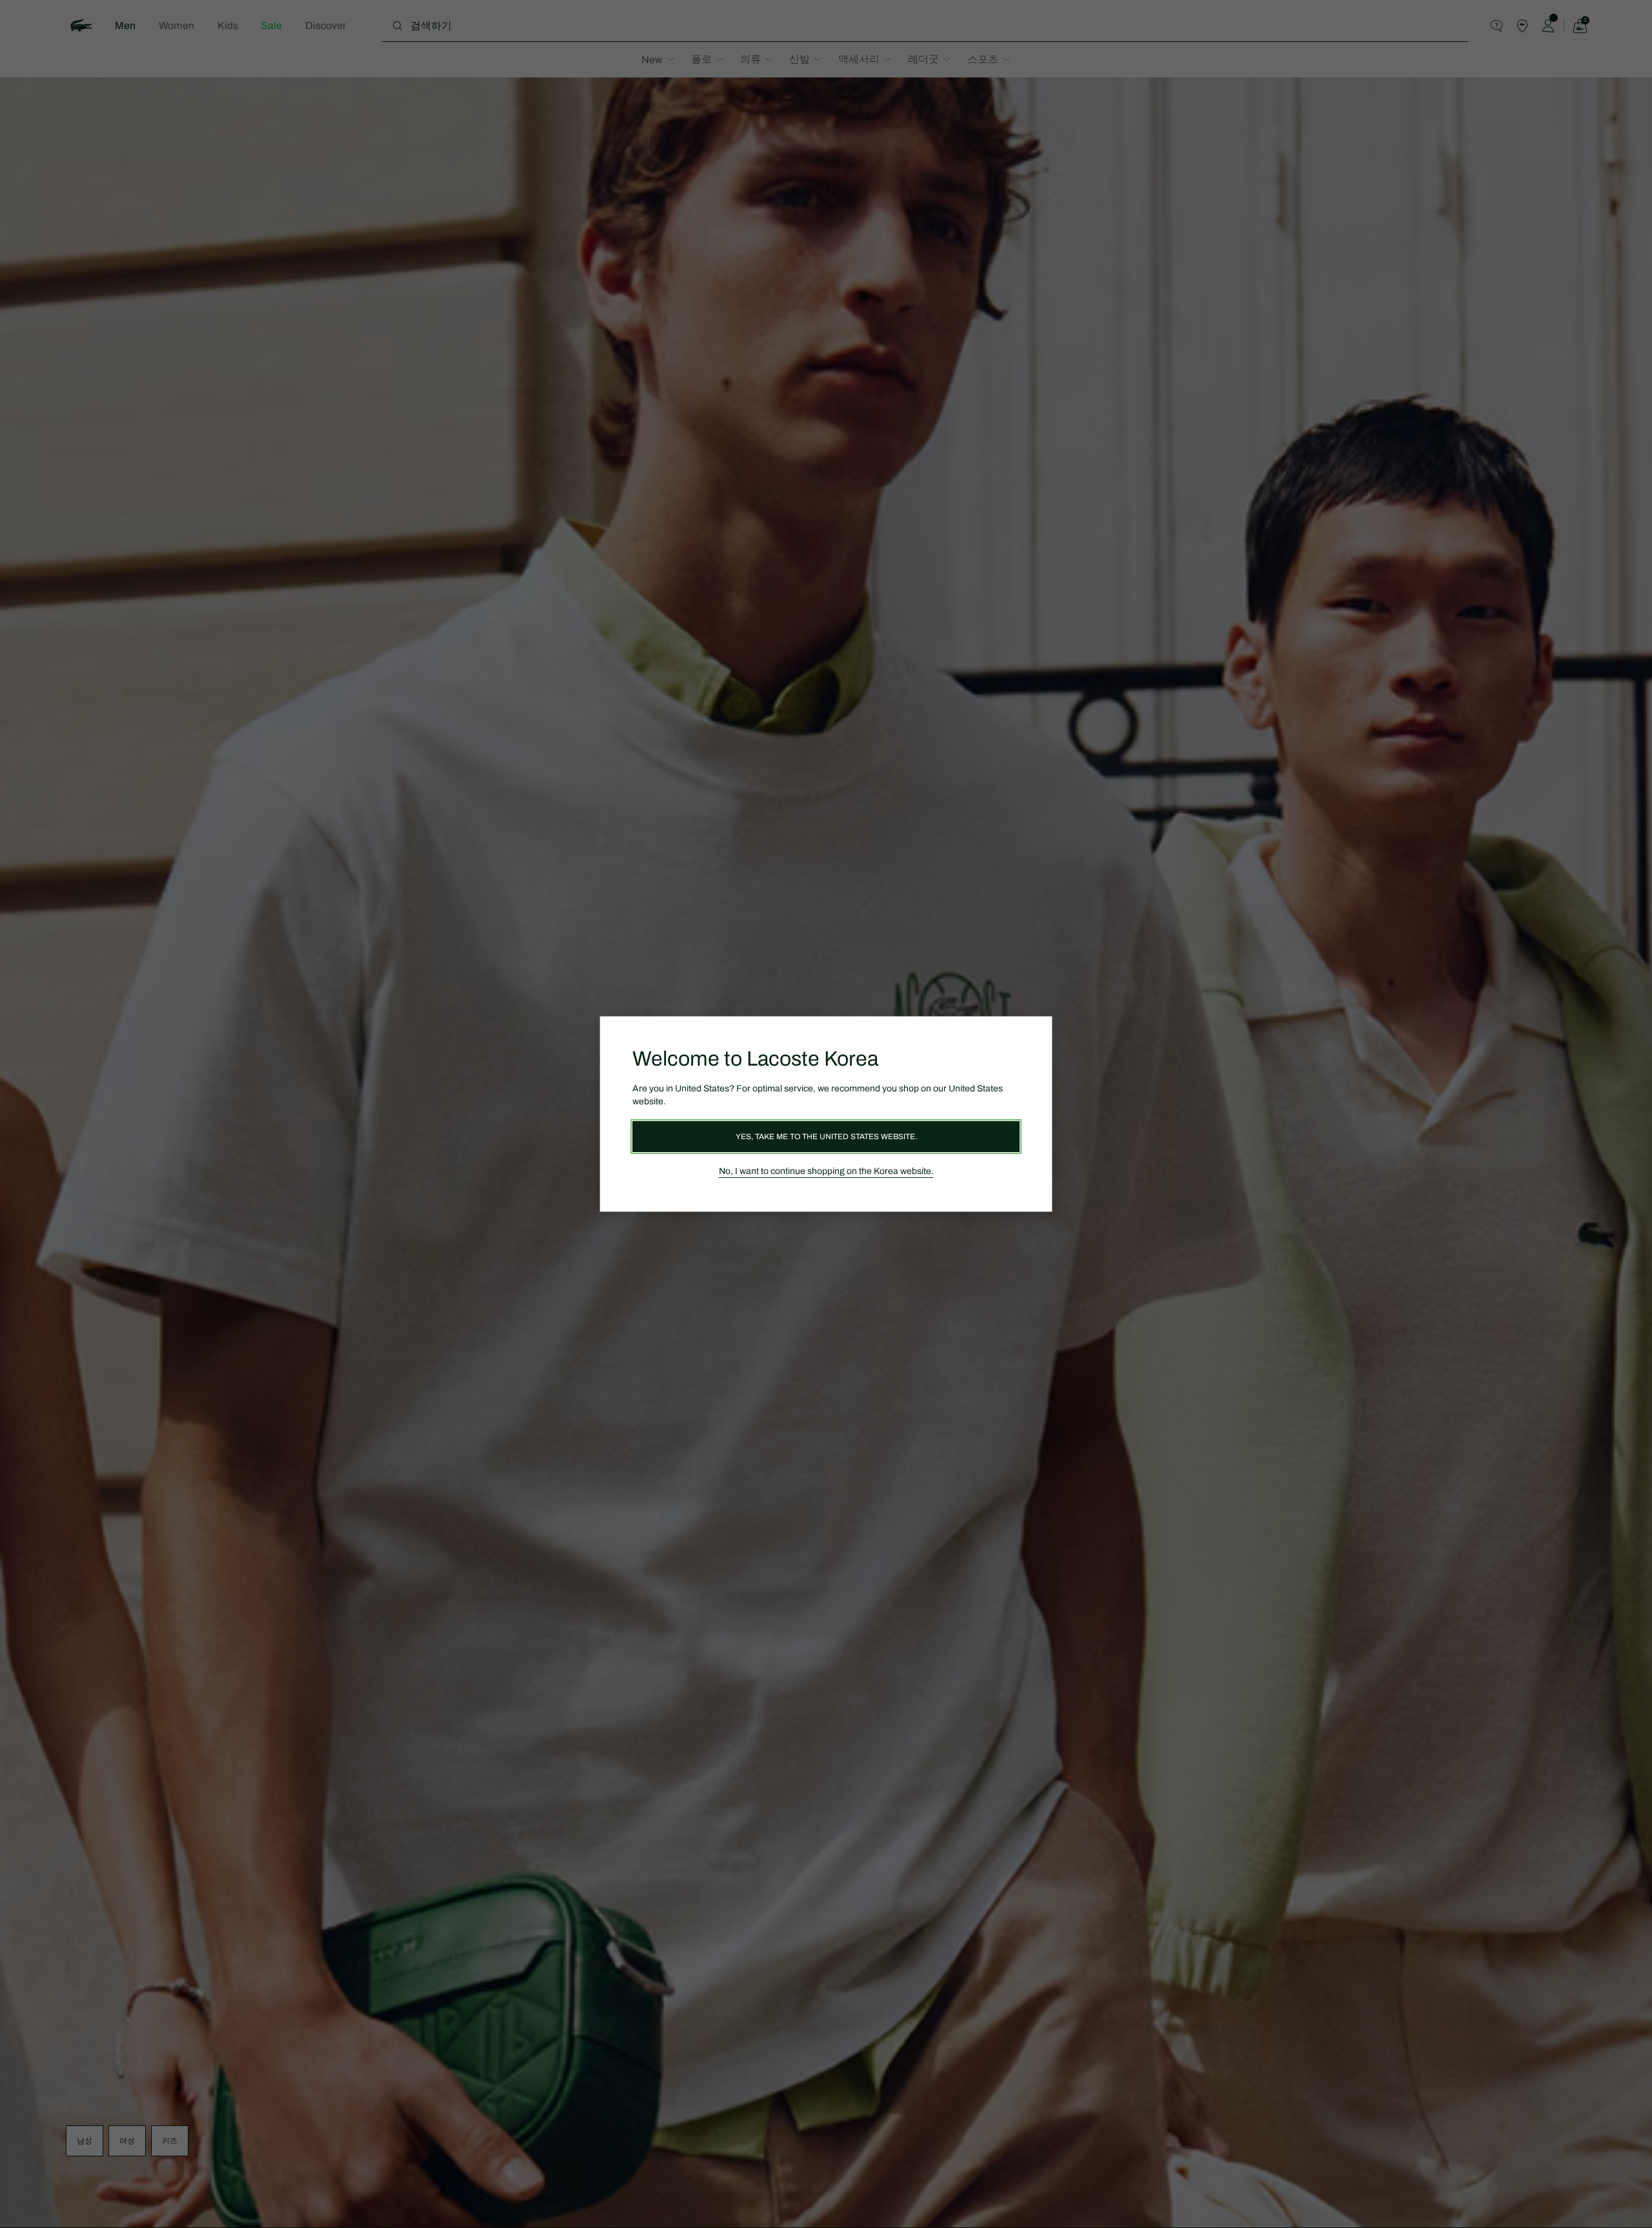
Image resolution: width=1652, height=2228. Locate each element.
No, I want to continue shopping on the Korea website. (826, 1171)
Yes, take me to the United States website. (826, 1137)
